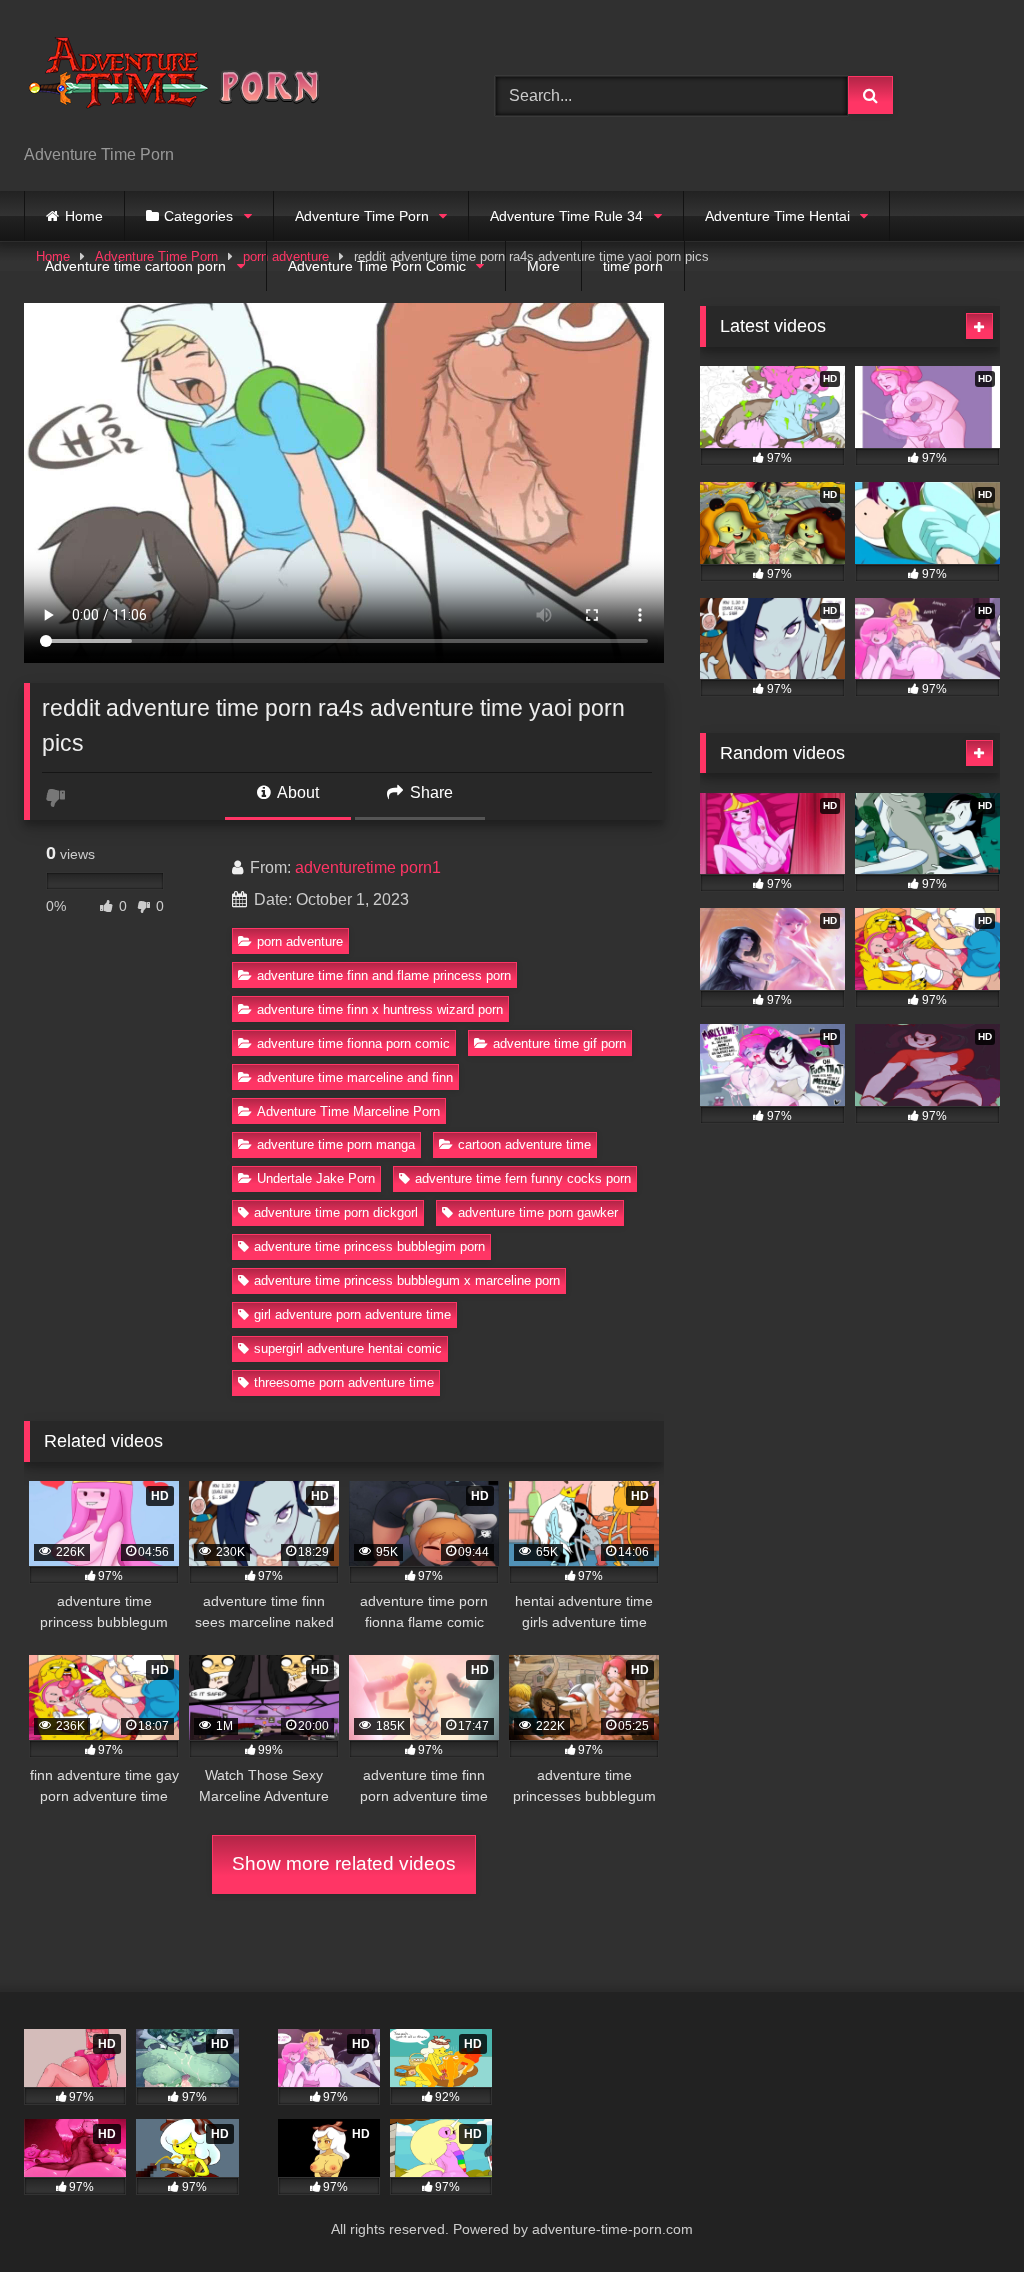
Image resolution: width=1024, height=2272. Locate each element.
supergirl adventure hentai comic (348, 1348)
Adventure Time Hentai (777, 216)
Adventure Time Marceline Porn (348, 1111)
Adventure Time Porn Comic (377, 266)
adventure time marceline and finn (355, 1077)
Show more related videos (344, 1863)
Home (84, 216)
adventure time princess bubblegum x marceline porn (407, 1280)
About (296, 792)
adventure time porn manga (336, 1144)
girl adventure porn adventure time (352, 1314)
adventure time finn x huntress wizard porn (380, 1009)
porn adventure (300, 941)
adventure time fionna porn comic (353, 1043)
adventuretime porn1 (368, 867)
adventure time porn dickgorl (336, 1212)
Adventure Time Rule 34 (566, 216)
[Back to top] (962, 2212)
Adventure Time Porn (362, 216)
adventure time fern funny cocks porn (523, 1178)
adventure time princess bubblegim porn (369, 1246)
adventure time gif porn (559, 1043)
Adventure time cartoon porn (135, 266)
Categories (198, 216)
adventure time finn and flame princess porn (384, 975)
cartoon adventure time (524, 1144)
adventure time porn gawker (538, 1212)
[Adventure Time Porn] (228, 79)
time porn (633, 266)
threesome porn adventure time (344, 1382)
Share (429, 792)
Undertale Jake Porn (316, 1178)
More (543, 266)
